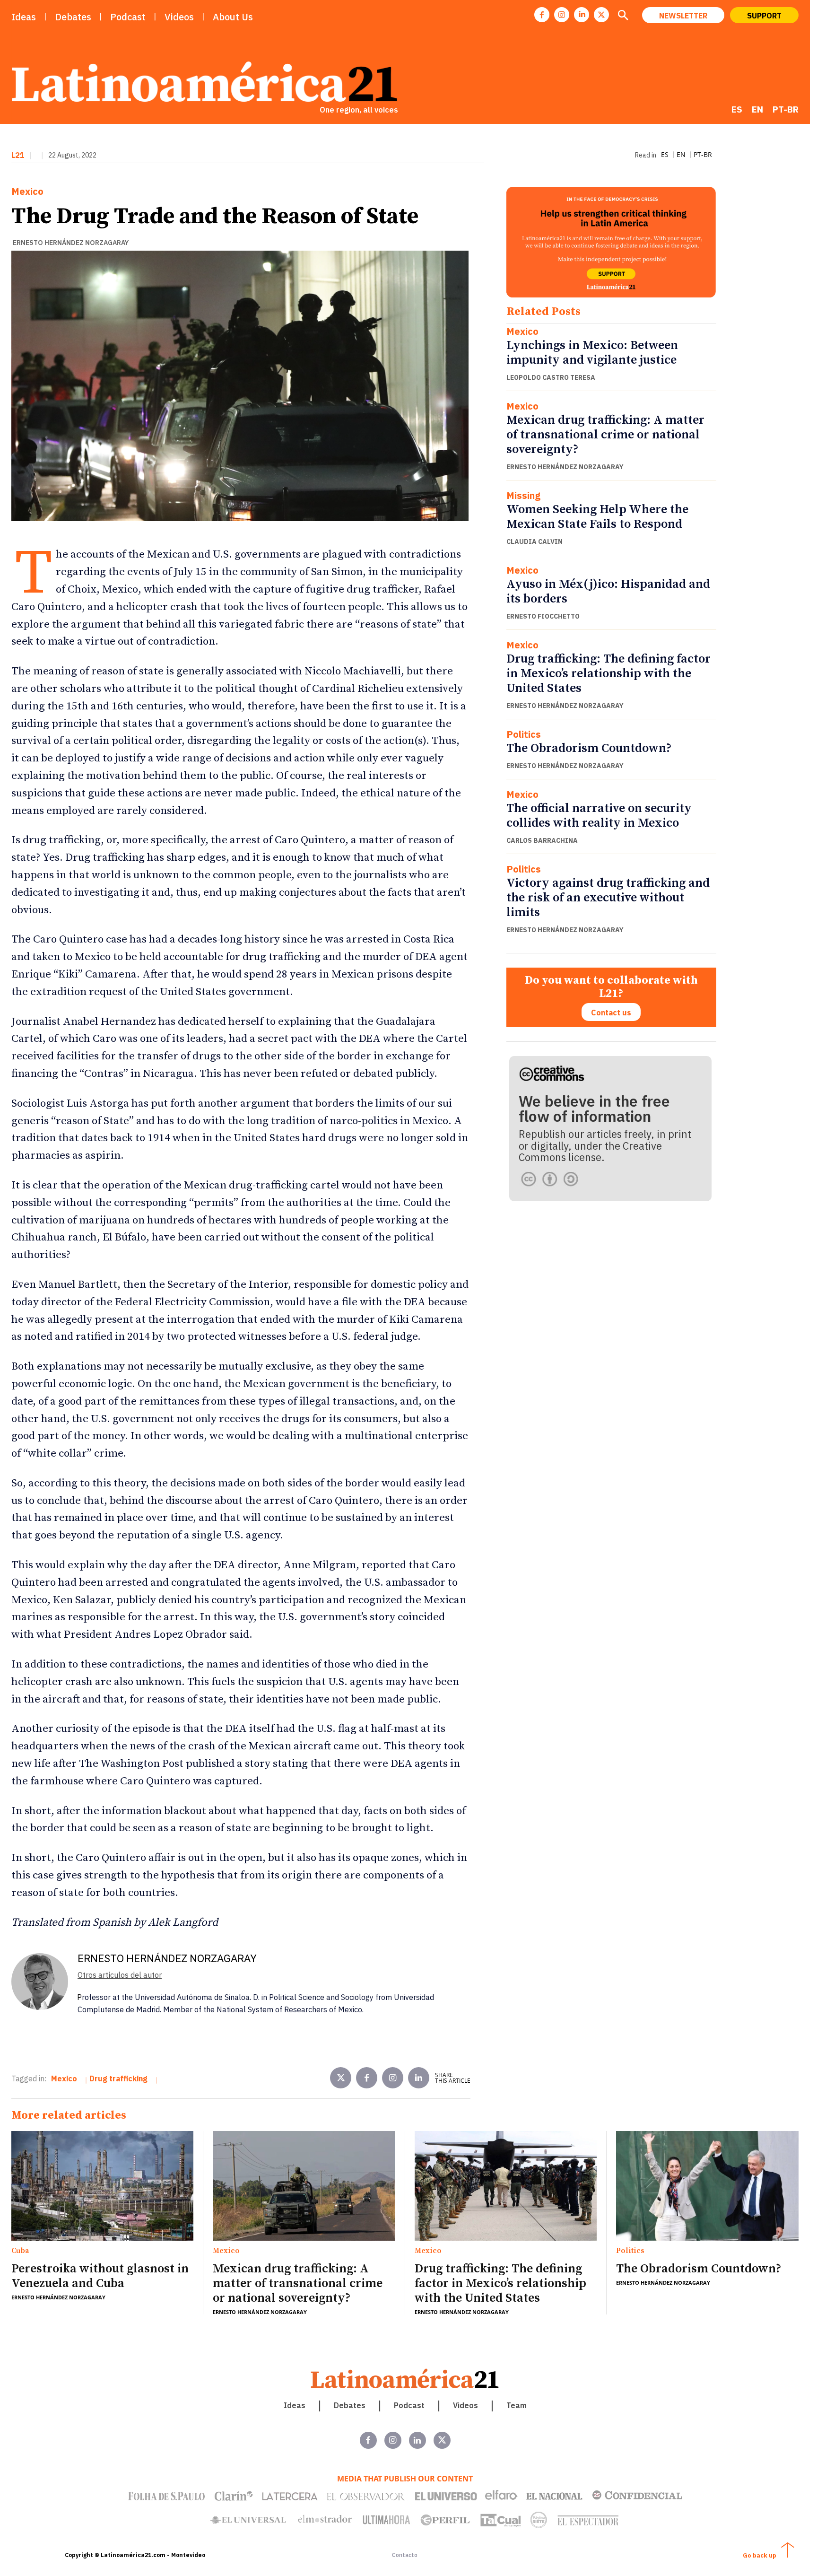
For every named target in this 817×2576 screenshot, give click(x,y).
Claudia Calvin (535, 541)
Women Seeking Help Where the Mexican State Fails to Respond (597, 517)
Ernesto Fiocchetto (543, 616)
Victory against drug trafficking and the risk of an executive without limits (608, 898)
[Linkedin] (582, 15)
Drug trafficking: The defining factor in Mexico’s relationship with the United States (608, 674)
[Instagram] (562, 15)
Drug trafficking (118, 2078)
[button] (623, 16)
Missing (523, 496)
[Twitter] (341, 2078)
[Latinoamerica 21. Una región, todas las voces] (405, 2379)
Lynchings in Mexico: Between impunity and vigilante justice (592, 353)
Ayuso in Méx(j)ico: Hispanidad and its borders (608, 592)
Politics (524, 734)
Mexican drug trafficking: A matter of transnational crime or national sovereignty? (605, 435)
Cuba (20, 2251)
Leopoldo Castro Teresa (551, 377)
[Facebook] (542, 15)
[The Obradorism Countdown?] (707, 2186)
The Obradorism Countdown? (589, 748)
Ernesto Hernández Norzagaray (71, 243)
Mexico (27, 192)
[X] (601, 15)
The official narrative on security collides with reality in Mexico (599, 816)
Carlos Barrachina (542, 840)
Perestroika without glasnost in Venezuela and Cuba (100, 2276)
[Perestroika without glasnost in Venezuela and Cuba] (102, 2186)
